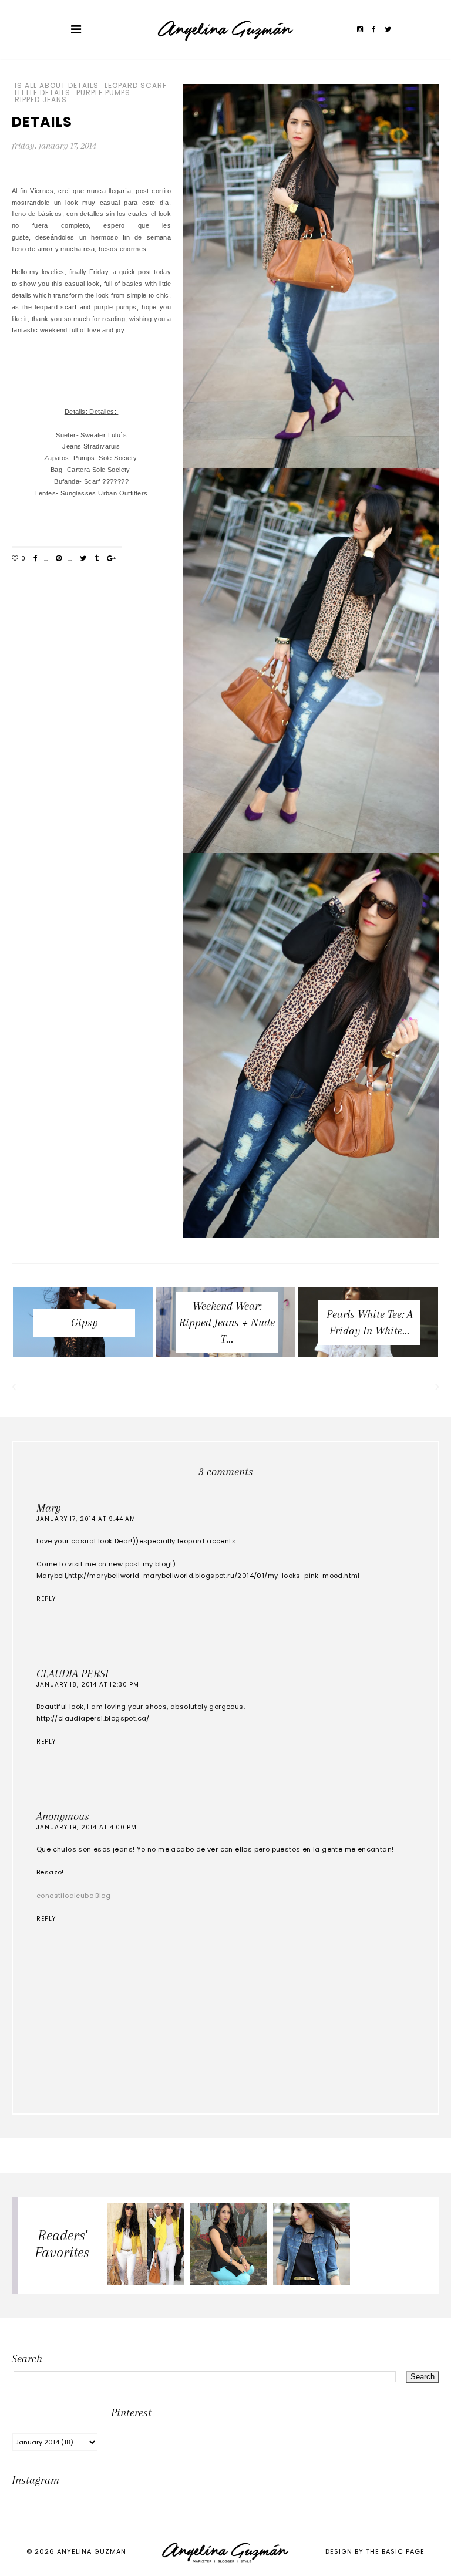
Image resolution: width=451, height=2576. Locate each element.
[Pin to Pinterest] (59, 559)
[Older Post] (396, 1388)
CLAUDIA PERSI (73, 1674)
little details (43, 93)
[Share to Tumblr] (97, 559)
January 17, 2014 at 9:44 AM (86, 1519)
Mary (48, 1508)
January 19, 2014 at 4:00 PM (87, 1827)
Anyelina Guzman (92, 2551)
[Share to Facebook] (36, 559)
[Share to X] (83, 559)
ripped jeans (41, 100)
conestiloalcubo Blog (73, 1896)
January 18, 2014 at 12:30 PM (88, 1685)
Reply (46, 1599)
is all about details (57, 86)
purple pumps (103, 93)
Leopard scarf (136, 86)
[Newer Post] (55, 1388)
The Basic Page (395, 2551)
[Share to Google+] (111, 559)
